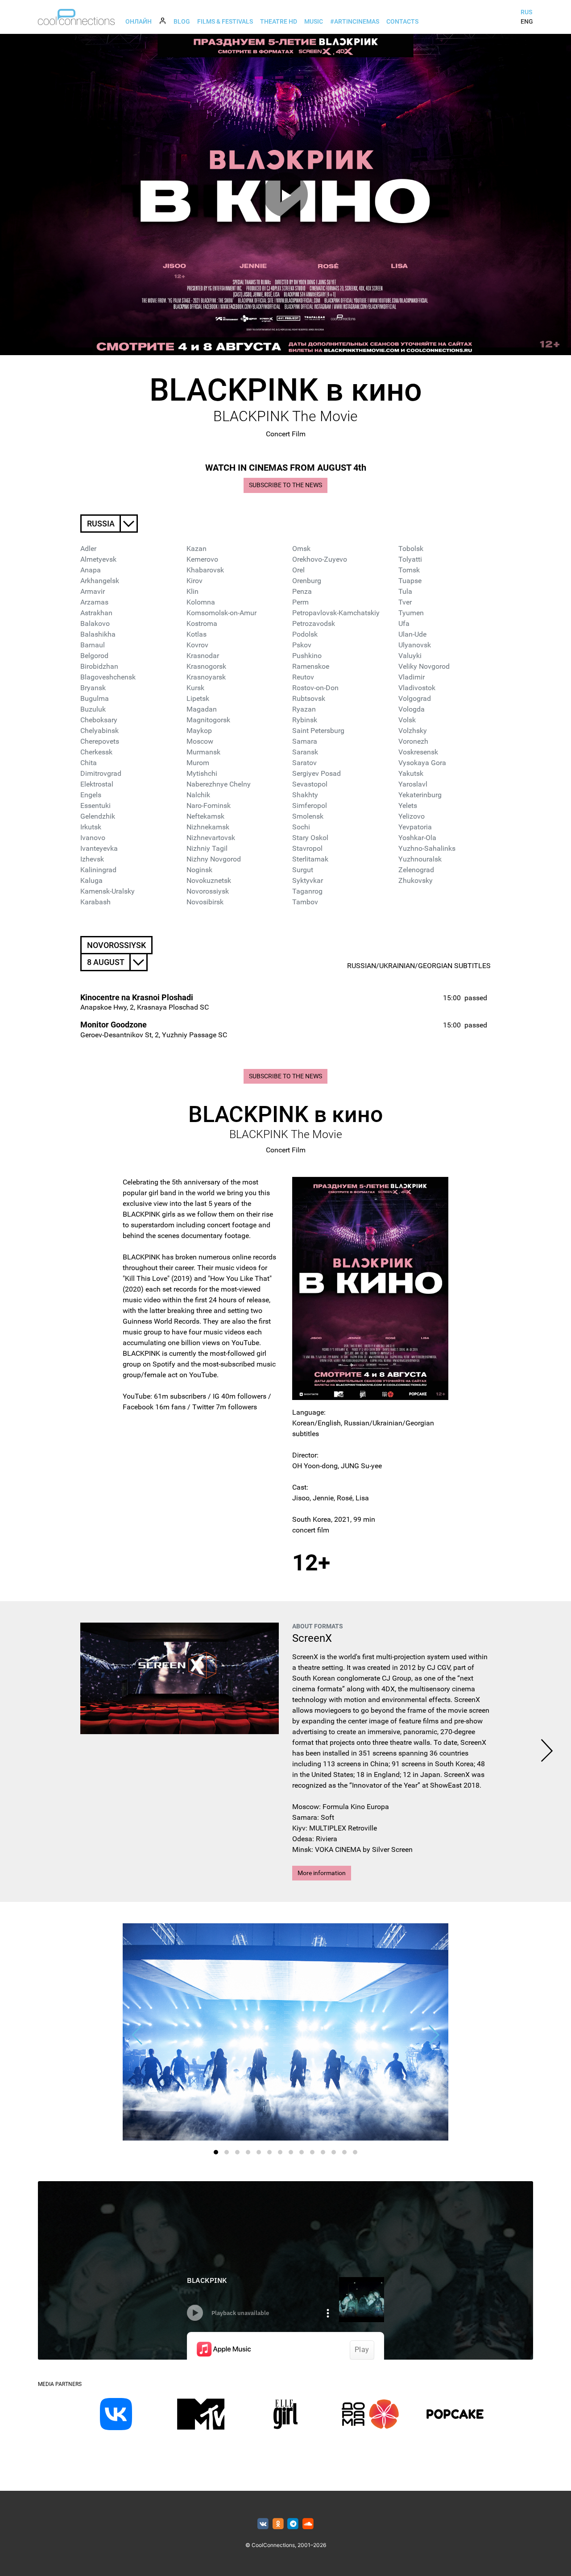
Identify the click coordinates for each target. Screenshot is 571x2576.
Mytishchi (202, 773)
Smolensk (308, 816)
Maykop (199, 731)
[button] (216, 2152)
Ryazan (304, 709)
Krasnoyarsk (206, 677)
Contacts (402, 21)
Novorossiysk (208, 891)
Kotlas (197, 634)
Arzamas (94, 602)
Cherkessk (96, 752)
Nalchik (198, 795)
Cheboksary (99, 720)
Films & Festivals (225, 21)
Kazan (197, 549)
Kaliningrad (98, 870)
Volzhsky (413, 731)
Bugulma (95, 698)
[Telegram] (293, 2524)
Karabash (95, 902)
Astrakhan (96, 613)
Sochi (301, 827)
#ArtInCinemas (355, 21)
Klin (192, 591)
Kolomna (201, 602)
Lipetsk (198, 698)
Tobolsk (411, 549)
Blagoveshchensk (108, 677)
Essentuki (95, 806)
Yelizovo (412, 816)
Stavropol (307, 848)
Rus (526, 12)
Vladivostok (417, 688)
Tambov (305, 902)
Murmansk (203, 752)
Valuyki (410, 656)
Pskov (302, 645)
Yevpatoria (415, 827)
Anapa (91, 570)
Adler (88, 549)
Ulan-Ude (412, 634)
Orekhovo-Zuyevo (320, 559)
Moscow (200, 741)
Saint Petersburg (318, 731)
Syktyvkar (308, 880)
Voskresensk (418, 752)
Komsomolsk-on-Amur (221, 613)
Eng (527, 21)
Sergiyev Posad (317, 773)
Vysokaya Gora (422, 763)
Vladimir (412, 677)
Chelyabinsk (99, 731)
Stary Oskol (310, 838)
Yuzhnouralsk (420, 859)
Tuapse (410, 581)
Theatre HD (279, 21)
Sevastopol (310, 784)
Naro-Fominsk (209, 806)
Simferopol (310, 806)
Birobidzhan (99, 666)
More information (322, 1873)
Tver (405, 602)
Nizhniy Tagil (207, 848)
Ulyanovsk (415, 645)
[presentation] (547, 1752)
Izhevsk (92, 859)
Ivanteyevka (99, 848)
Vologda (412, 709)
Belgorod (94, 656)
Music (314, 21)
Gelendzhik (98, 816)
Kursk (195, 688)
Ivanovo (93, 838)
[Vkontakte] (263, 2524)
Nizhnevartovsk (211, 838)
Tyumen (411, 613)
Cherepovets (100, 741)
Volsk (407, 720)
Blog (182, 21)
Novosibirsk (205, 902)
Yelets (408, 806)
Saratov (304, 763)
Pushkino (307, 656)
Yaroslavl (413, 784)
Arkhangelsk (100, 581)
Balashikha (98, 634)
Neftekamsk (205, 816)
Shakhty (305, 795)
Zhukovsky (416, 880)
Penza (302, 591)
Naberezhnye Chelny (219, 784)
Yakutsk (411, 773)
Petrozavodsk (314, 623)
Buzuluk (93, 709)
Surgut (303, 870)
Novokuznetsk (209, 880)
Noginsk (199, 870)
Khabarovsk (205, 570)
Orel (298, 570)
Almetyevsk (98, 559)
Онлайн (139, 21)
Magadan (202, 709)
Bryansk (93, 688)
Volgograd (415, 698)
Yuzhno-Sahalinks (427, 848)
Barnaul (93, 645)
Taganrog (307, 891)
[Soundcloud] (308, 2524)
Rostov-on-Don (315, 688)
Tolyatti (410, 559)
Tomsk (409, 570)
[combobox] (109, 524)
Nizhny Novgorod (214, 859)
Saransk (305, 752)
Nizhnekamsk (208, 827)
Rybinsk (305, 720)
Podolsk (305, 634)
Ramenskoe (311, 666)
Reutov (303, 677)
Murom (198, 763)
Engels (91, 795)
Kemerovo (202, 559)
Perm (300, 602)
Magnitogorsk (208, 720)
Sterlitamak (310, 859)
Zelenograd (416, 870)
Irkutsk (91, 827)
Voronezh (413, 741)
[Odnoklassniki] (278, 2524)
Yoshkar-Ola (417, 838)
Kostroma (202, 623)
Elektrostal (97, 784)
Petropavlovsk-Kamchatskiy (336, 613)
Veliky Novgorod (424, 666)
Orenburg (307, 581)
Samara (305, 741)
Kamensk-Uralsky (108, 891)
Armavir (93, 591)
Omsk (301, 549)
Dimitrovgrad (101, 773)
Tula (405, 591)
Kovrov (197, 645)
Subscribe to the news (285, 485)
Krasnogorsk (206, 666)
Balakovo (95, 623)
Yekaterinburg (420, 795)
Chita (89, 763)
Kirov (194, 581)
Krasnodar (203, 656)
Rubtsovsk (309, 698)
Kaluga (91, 880)
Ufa (404, 623)
